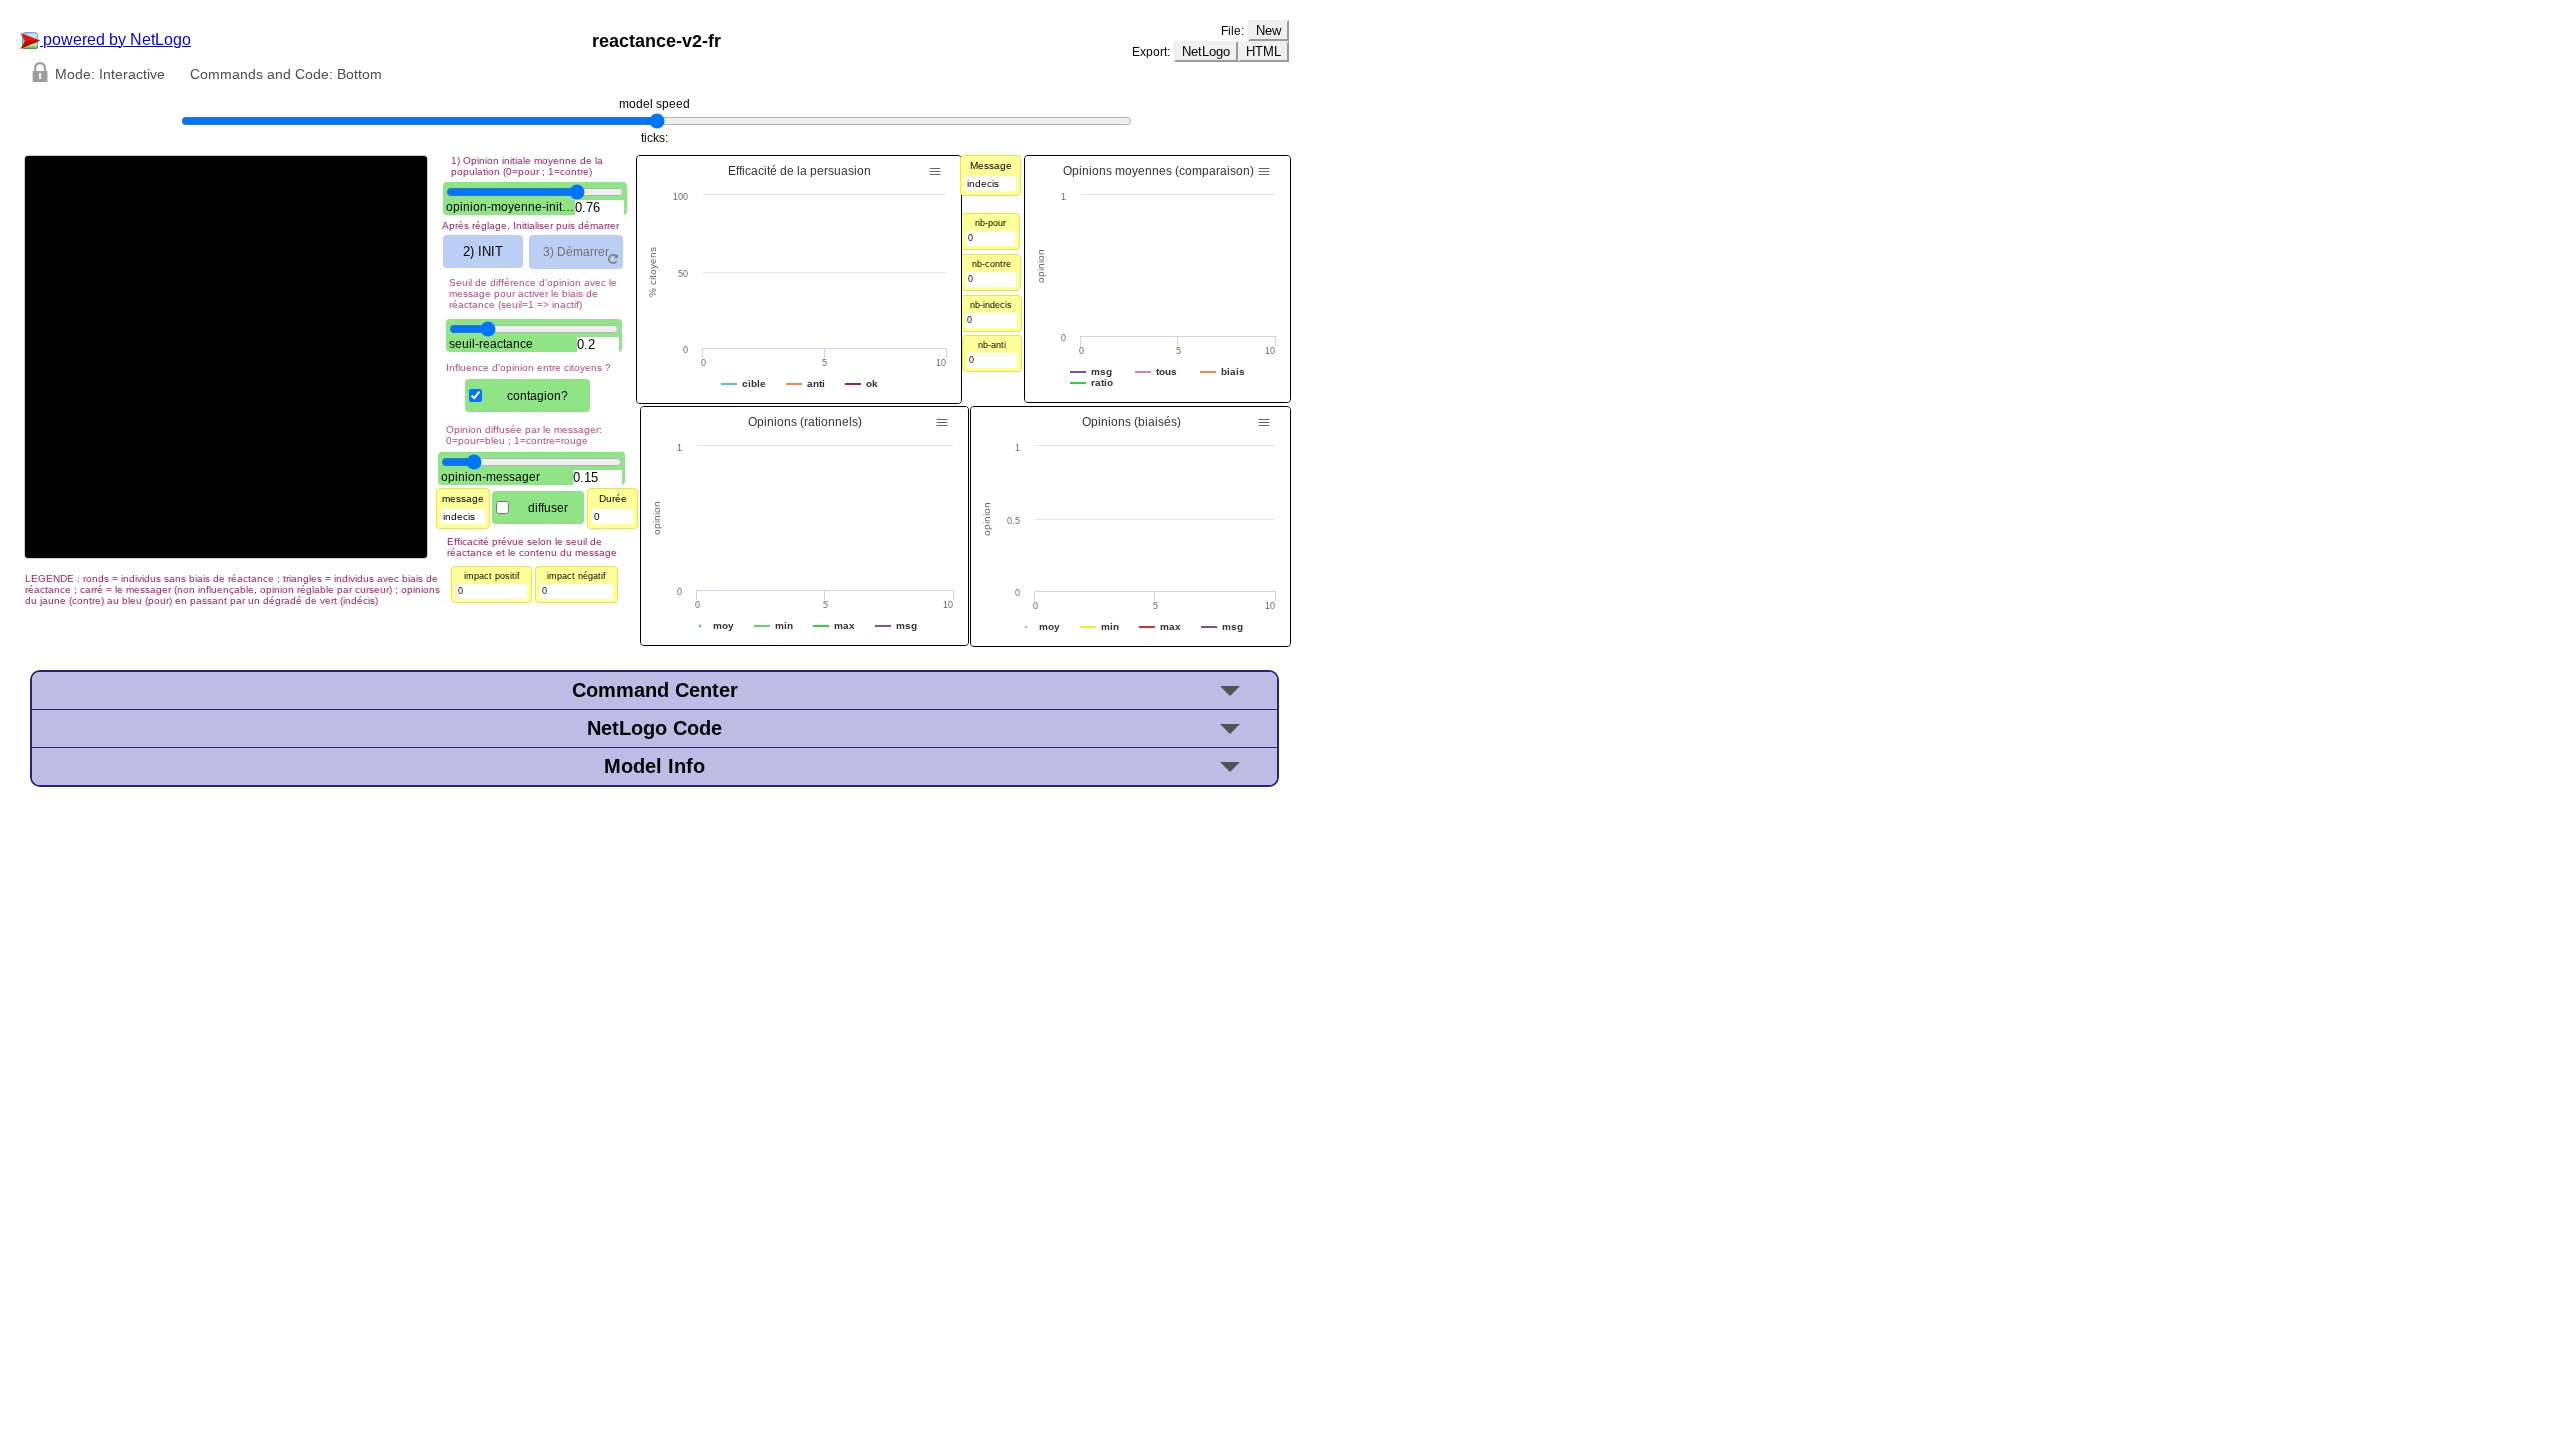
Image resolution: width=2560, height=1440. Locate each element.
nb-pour (990, 223)
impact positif (492, 576)
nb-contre (991, 264)
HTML (1263, 51)
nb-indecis (991, 305)
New (1268, 30)
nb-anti (992, 345)
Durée (613, 498)
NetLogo (1206, 51)
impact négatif (576, 576)
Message (991, 165)
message (463, 498)
